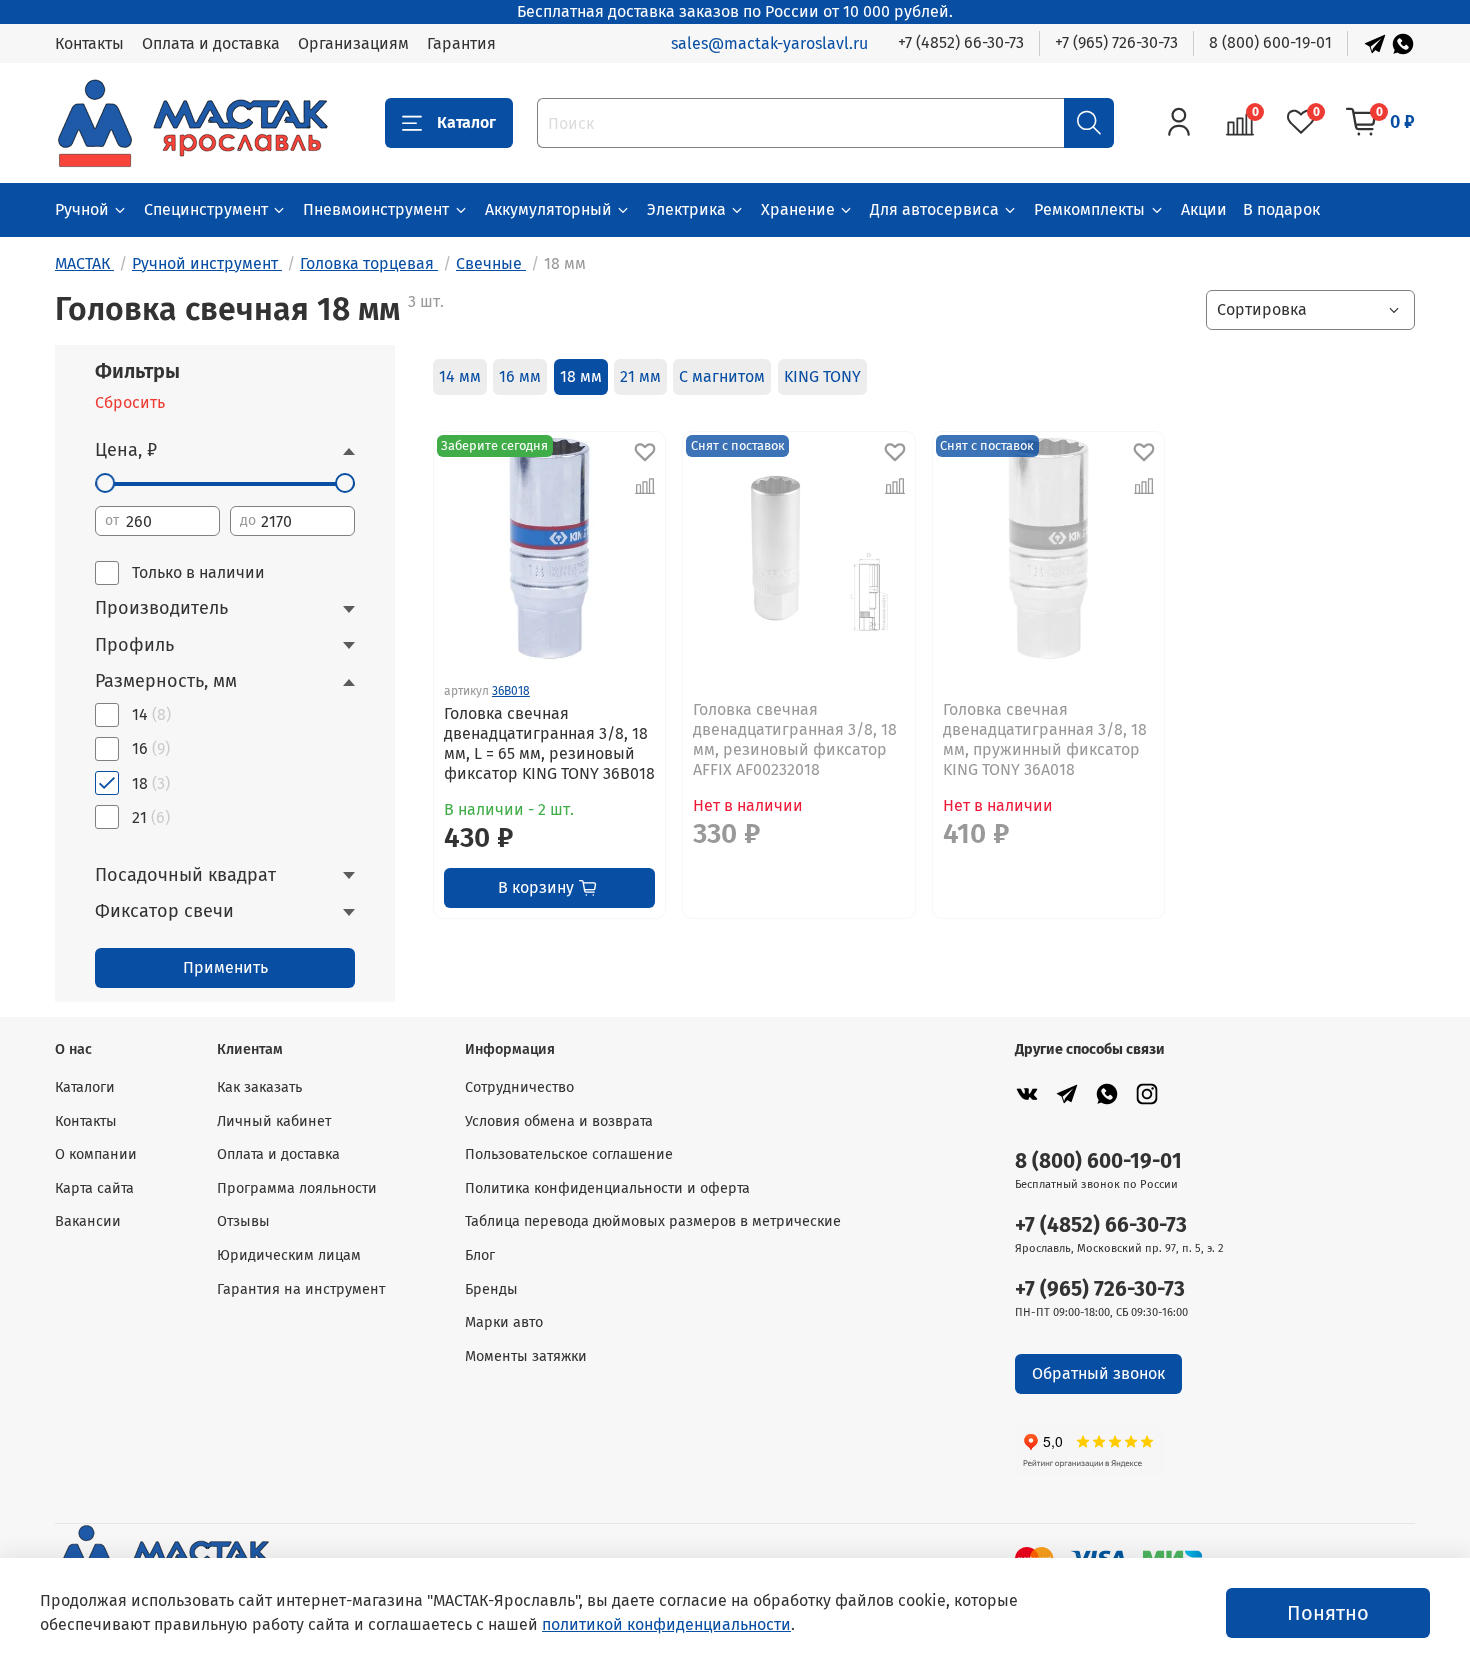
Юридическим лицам (289, 1255)
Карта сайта (94, 1188)
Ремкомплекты (1089, 209)
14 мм (460, 376)
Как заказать (259, 1087)
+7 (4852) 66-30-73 (961, 42)
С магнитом (722, 376)
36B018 (511, 691)
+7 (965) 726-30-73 (1116, 42)
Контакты (89, 43)
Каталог (466, 122)
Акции (1204, 209)
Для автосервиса (934, 209)
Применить (225, 967)
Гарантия (461, 43)
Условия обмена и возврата (559, 1121)
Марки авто (504, 1322)
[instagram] (1147, 1093)
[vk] (1027, 1093)
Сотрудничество (519, 1087)
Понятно (1328, 1613)
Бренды (491, 1289)
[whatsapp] (1107, 1093)
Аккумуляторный (548, 209)
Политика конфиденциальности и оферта (607, 1188)
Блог (480, 1255)
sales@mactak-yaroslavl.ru (769, 43)
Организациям (353, 43)
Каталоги (85, 1087)
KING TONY (822, 376)
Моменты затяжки (526, 1356)
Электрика (686, 209)
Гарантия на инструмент (301, 1289)
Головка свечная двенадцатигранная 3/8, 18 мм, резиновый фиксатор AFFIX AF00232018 (795, 739)
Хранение (798, 209)
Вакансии (88, 1221)
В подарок (1281, 209)
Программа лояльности (297, 1188)
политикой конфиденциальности (666, 1624)
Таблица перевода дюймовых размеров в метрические (653, 1221)
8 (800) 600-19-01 (1270, 42)
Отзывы (243, 1221)
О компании (96, 1154)
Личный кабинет (274, 1121)
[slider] (105, 483)
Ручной (82, 209)
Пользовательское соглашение (569, 1154)
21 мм (640, 376)
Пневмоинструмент (376, 209)
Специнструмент (206, 209)
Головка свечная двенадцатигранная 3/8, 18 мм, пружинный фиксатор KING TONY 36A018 (1045, 739)
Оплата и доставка (211, 43)
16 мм (520, 376)
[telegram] (1067, 1093)
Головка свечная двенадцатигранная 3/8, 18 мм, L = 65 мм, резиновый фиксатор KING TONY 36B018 (549, 743)
